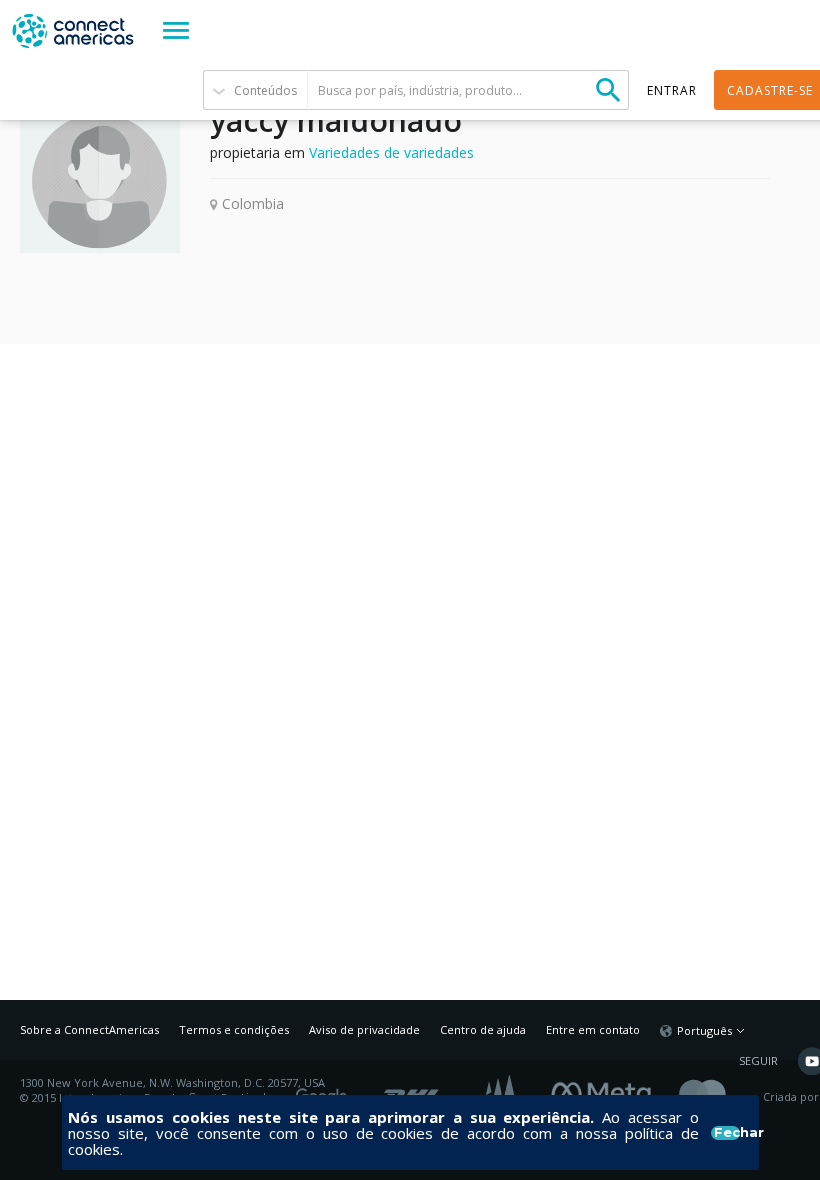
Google (325, 1090)
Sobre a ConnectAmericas (89, 1029)
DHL (412, 1090)
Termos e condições (234, 1029)
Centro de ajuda (483, 1029)
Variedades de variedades (391, 152)
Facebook (606, 1090)
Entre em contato (593, 1029)
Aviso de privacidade (364, 1029)
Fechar (726, 1133)
